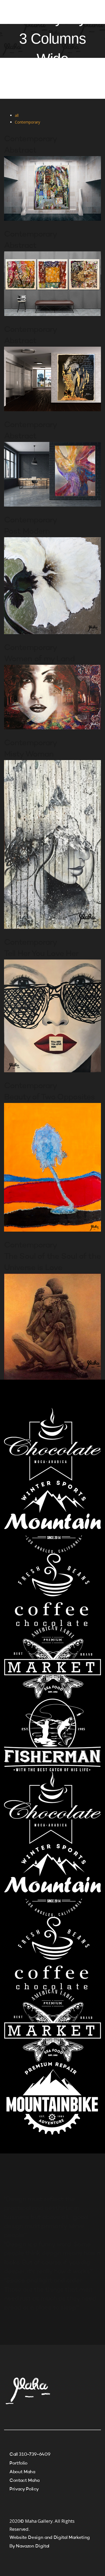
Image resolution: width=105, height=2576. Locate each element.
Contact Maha (24, 2481)
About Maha (22, 2472)
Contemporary (27, 122)
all (17, 115)
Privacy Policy (24, 2489)
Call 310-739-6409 (30, 2454)
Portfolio (18, 2463)
